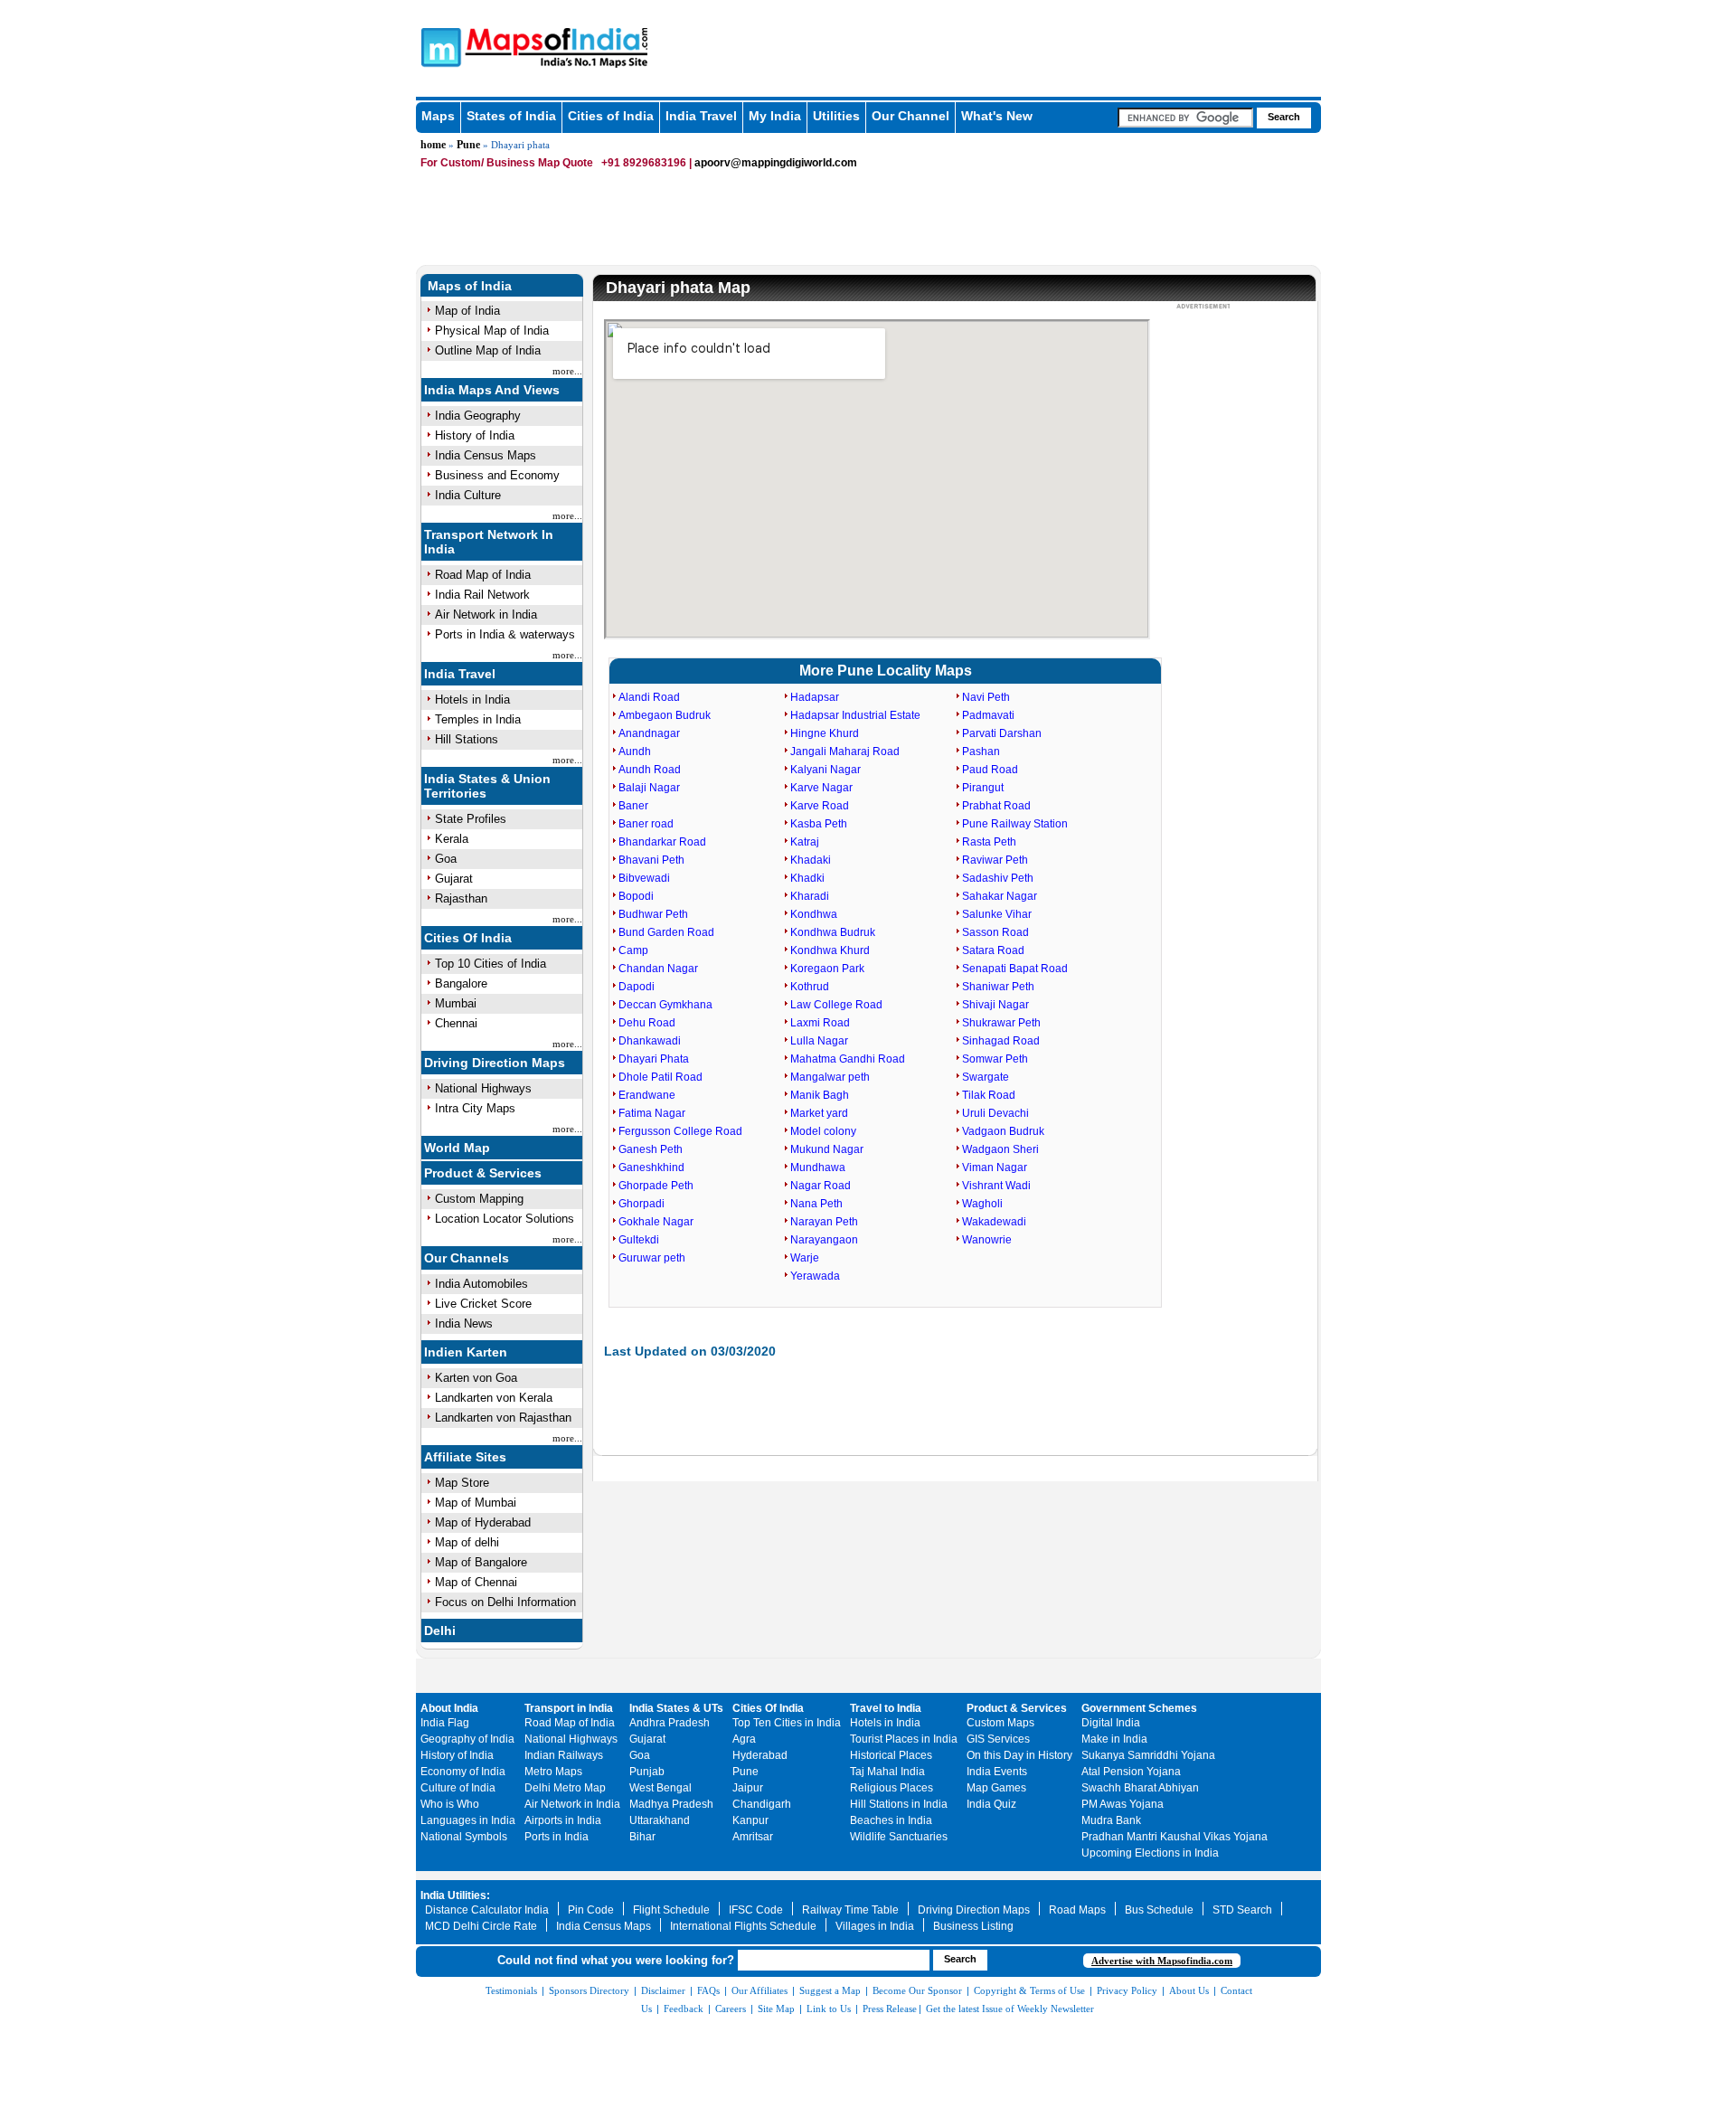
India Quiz (991, 1804)
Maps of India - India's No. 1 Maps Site (439, 46)
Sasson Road (995, 932)
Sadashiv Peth (998, 878)
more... (567, 371)
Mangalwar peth (830, 1077)
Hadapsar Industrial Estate (855, 715)
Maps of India (470, 286)
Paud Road (990, 770)
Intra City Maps (475, 1108)
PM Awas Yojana (1123, 1804)
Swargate (986, 1077)
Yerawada (815, 1276)
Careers (731, 2009)
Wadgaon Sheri (1000, 1149)
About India (449, 1708)
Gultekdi (639, 1240)
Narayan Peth (824, 1222)
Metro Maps (553, 1772)
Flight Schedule (671, 1910)
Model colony (823, 1131)
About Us (1189, 1990)
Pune (468, 145)
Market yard (819, 1113)
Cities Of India (468, 938)
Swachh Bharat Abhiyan (1140, 1788)
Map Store (462, 1483)
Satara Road (993, 950)
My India (775, 116)
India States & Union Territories (487, 786)
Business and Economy (497, 475)
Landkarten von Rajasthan (503, 1418)
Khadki (807, 878)
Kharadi (810, 896)
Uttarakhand (660, 1820)
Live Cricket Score (483, 1304)
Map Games (996, 1788)
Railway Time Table (850, 1910)
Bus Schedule (1159, 1910)
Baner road (646, 824)
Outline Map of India (488, 350)
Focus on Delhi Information (505, 1602)
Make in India (1114, 1739)
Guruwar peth (652, 1258)
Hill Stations (467, 739)
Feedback (684, 2009)
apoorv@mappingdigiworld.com (776, 163)
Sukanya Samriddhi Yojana (1148, 1755)
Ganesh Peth (651, 1149)
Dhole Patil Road (660, 1077)
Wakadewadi (994, 1222)
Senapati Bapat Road (1015, 969)
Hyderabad (760, 1755)
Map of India (467, 311)
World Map (457, 1148)
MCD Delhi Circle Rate (481, 1926)
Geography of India (467, 1739)
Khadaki (811, 860)
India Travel (701, 116)
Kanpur (750, 1820)
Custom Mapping (479, 1199)
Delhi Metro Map (565, 1788)
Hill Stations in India (899, 1804)
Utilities (836, 116)
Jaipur (748, 1788)
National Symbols (464, 1837)
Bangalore (461, 983)
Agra (744, 1739)
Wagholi (982, 1204)
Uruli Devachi (995, 1113)
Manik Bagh (820, 1095)
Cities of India (611, 116)
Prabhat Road (996, 806)
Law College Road (836, 1005)
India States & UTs (676, 1708)
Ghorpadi (642, 1204)
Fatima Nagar (652, 1113)
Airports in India (563, 1820)
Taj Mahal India (887, 1772)
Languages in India (468, 1820)
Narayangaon (824, 1240)
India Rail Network (482, 595)
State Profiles (471, 819)
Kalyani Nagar (826, 770)
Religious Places (892, 1788)
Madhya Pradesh (671, 1804)
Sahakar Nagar (1000, 896)
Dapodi (637, 987)
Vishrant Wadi (996, 1186)
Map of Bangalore (481, 1562)
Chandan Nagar (658, 969)
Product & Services (483, 1173)
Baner (633, 806)
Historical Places (891, 1755)
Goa (446, 859)
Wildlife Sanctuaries (899, 1837)
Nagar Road (821, 1186)
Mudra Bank (1111, 1820)
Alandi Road (649, 697)
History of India (475, 435)
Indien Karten (466, 1352)
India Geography (478, 416)
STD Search (1242, 1910)
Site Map (776, 2009)
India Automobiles (481, 1284)
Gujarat (454, 879)
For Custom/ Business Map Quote (507, 163)
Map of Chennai (476, 1582)
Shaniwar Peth (998, 987)
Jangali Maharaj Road (845, 752)
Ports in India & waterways (505, 634)
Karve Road (820, 806)
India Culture (468, 495)
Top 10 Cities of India (491, 964)
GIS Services (998, 1739)
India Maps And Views (492, 390)
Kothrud (810, 987)
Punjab (647, 1772)
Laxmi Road (820, 1023)
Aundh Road (650, 770)
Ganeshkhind (651, 1167)
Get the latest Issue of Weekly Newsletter (1010, 2009)
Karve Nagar (821, 788)
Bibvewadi (644, 878)
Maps (438, 116)
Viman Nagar (995, 1167)
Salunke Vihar (997, 914)
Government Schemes (1139, 1708)
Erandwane (647, 1095)
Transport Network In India (489, 542)
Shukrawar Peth (1001, 1023)
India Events (997, 1772)
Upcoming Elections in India (1150, 1853)
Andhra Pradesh (670, 1723)
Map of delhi (467, 1542)
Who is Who (450, 1804)
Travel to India (886, 1708)
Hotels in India (472, 700)
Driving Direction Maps (495, 1063)
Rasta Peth (989, 842)
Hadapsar (815, 697)
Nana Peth (816, 1204)
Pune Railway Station (1015, 824)
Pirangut (983, 788)
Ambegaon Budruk (665, 715)
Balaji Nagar (649, 788)
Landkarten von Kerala (494, 1398)
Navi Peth (986, 697)
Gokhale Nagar (656, 1222)
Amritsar (753, 1837)
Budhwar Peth (653, 914)
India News (464, 1323)
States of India (511, 116)
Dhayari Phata (654, 1059)
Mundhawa (818, 1167)
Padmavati (988, 715)
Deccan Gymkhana (665, 1005)
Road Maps (1077, 1910)
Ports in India (557, 1837)
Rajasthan (461, 898)
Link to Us (829, 2009)
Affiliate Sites (465, 1457)
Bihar (642, 1837)
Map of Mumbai (476, 1503)
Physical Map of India (492, 331)
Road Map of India (483, 575)
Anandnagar (649, 733)
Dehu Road (647, 1023)
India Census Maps (486, 455)
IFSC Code (756, 1910)
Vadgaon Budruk (1003, 1131)
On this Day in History (1019, 1755)
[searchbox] (1185, 118)
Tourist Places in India (904, 1739)
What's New (997, 116)
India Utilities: (455, 1895)
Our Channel (910, 116)
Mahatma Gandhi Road (848, 1059)
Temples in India (478, 719)
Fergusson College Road (680, 1131)
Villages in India (875, 1926)
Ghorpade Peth (656, 1186)
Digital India (1111, 1723)
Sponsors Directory (589, 1990)
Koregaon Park (827, 969)
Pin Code (591, 1910)
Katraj (805, 842)
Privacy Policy (1127, 1990)
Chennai (456, 1023)
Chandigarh (762, 1804)
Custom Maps (1000, 1723)
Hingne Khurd (825, 733)
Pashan (981, 752)
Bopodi (636, 896)
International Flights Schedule (743, 1926)
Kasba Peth (819, 824)
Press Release (890, 2009)
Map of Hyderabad (483, 1522)
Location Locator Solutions (505, 1219)
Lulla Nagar (819, 1041)
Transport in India (569, 1708)
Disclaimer (663, 1990)
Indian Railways (564, 1755)
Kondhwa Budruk (833, 932)
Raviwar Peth (995, 860)
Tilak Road (989, 1095)
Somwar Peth (995, 1059)
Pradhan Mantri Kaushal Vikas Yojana (1175, 1837)
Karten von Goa (476, 1378)
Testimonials (511, 1990)
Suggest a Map (830, 1990)
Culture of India (458, 1788)
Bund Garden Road (666, 932)
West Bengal (660, 1788)
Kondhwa (814, 914)
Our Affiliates (759, 1990)
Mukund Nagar (827, 1149)
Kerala (452, 839)
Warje (805, 1258)
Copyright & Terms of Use (1029, 1990)
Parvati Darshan (1002, 733)
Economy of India (463, 1772)
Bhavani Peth (651, 860)
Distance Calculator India (487, 1910)
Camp (633, 950)
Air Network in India (486, 614)
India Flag (445, 1723)
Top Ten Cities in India (787, 1723)
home (433, 145)
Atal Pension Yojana (1131, 1772)
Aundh (635, 752)
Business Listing (973, 1926)
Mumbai (456, 1003)
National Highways (483, 1088)
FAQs (708, 1990)
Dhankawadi (650, 1041)
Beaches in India (891, 1820)
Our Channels (467, 1258)
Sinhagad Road (1001, 1041)
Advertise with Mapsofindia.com (1162, 1961)
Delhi (440, 1631)
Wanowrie (987, 1240)
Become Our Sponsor (917, 1990)
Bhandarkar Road (662, 842)
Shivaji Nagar (995, 1005)
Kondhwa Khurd (830, 950)
